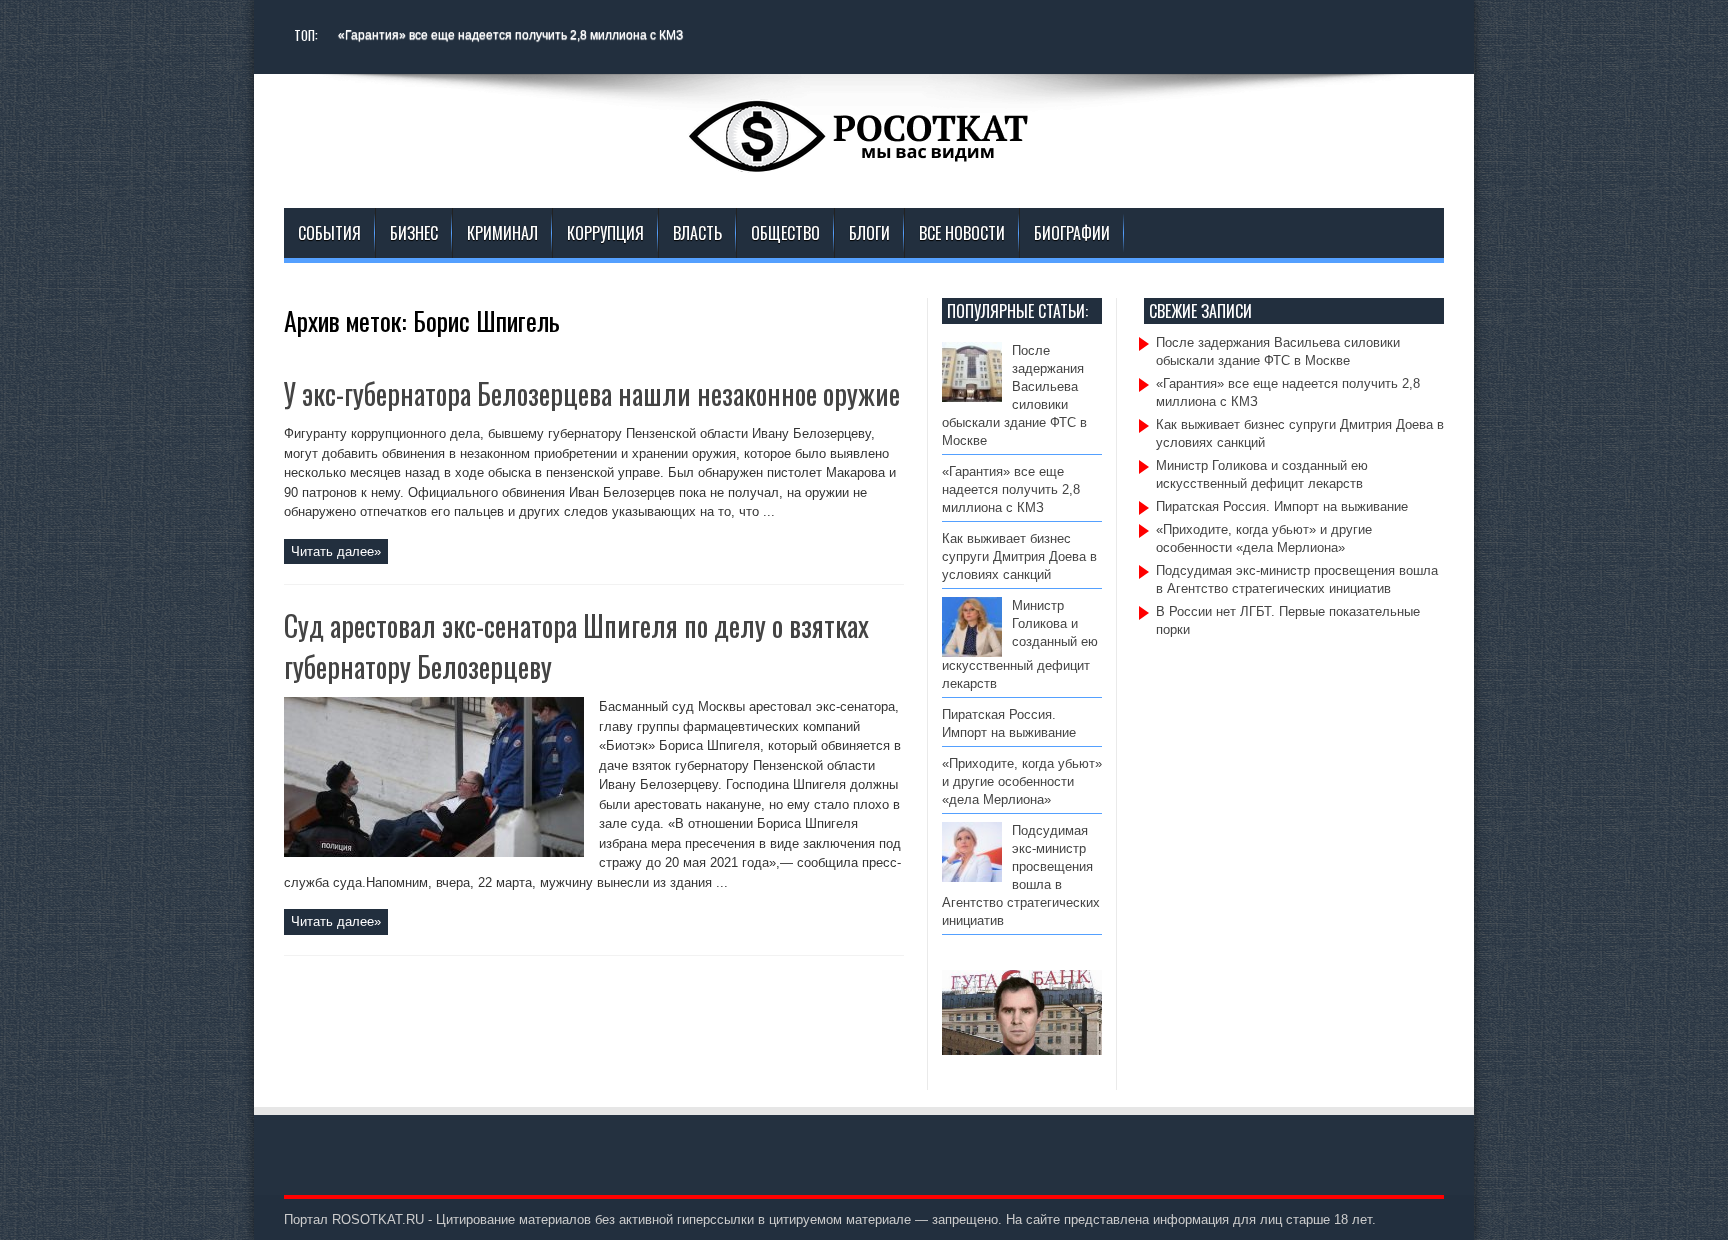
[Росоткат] (864, 158)
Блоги (869, 233)
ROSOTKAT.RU (378, 1219)
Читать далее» (336, 551)
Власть (697, 233)
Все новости (962, 233)
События (329, 233)
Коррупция (605, 233)
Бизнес (414, 233)
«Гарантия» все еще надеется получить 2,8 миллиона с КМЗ (510, 35)
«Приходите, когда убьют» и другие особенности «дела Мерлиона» (1022, 781)
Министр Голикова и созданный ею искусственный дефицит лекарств (1020, 644)
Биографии (1072, 233)
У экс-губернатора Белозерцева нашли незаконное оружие (592, 393)
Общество (785, 233)
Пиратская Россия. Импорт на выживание (1282, 506)
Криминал (502, 233)
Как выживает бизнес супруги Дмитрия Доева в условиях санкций (1019, 556)
